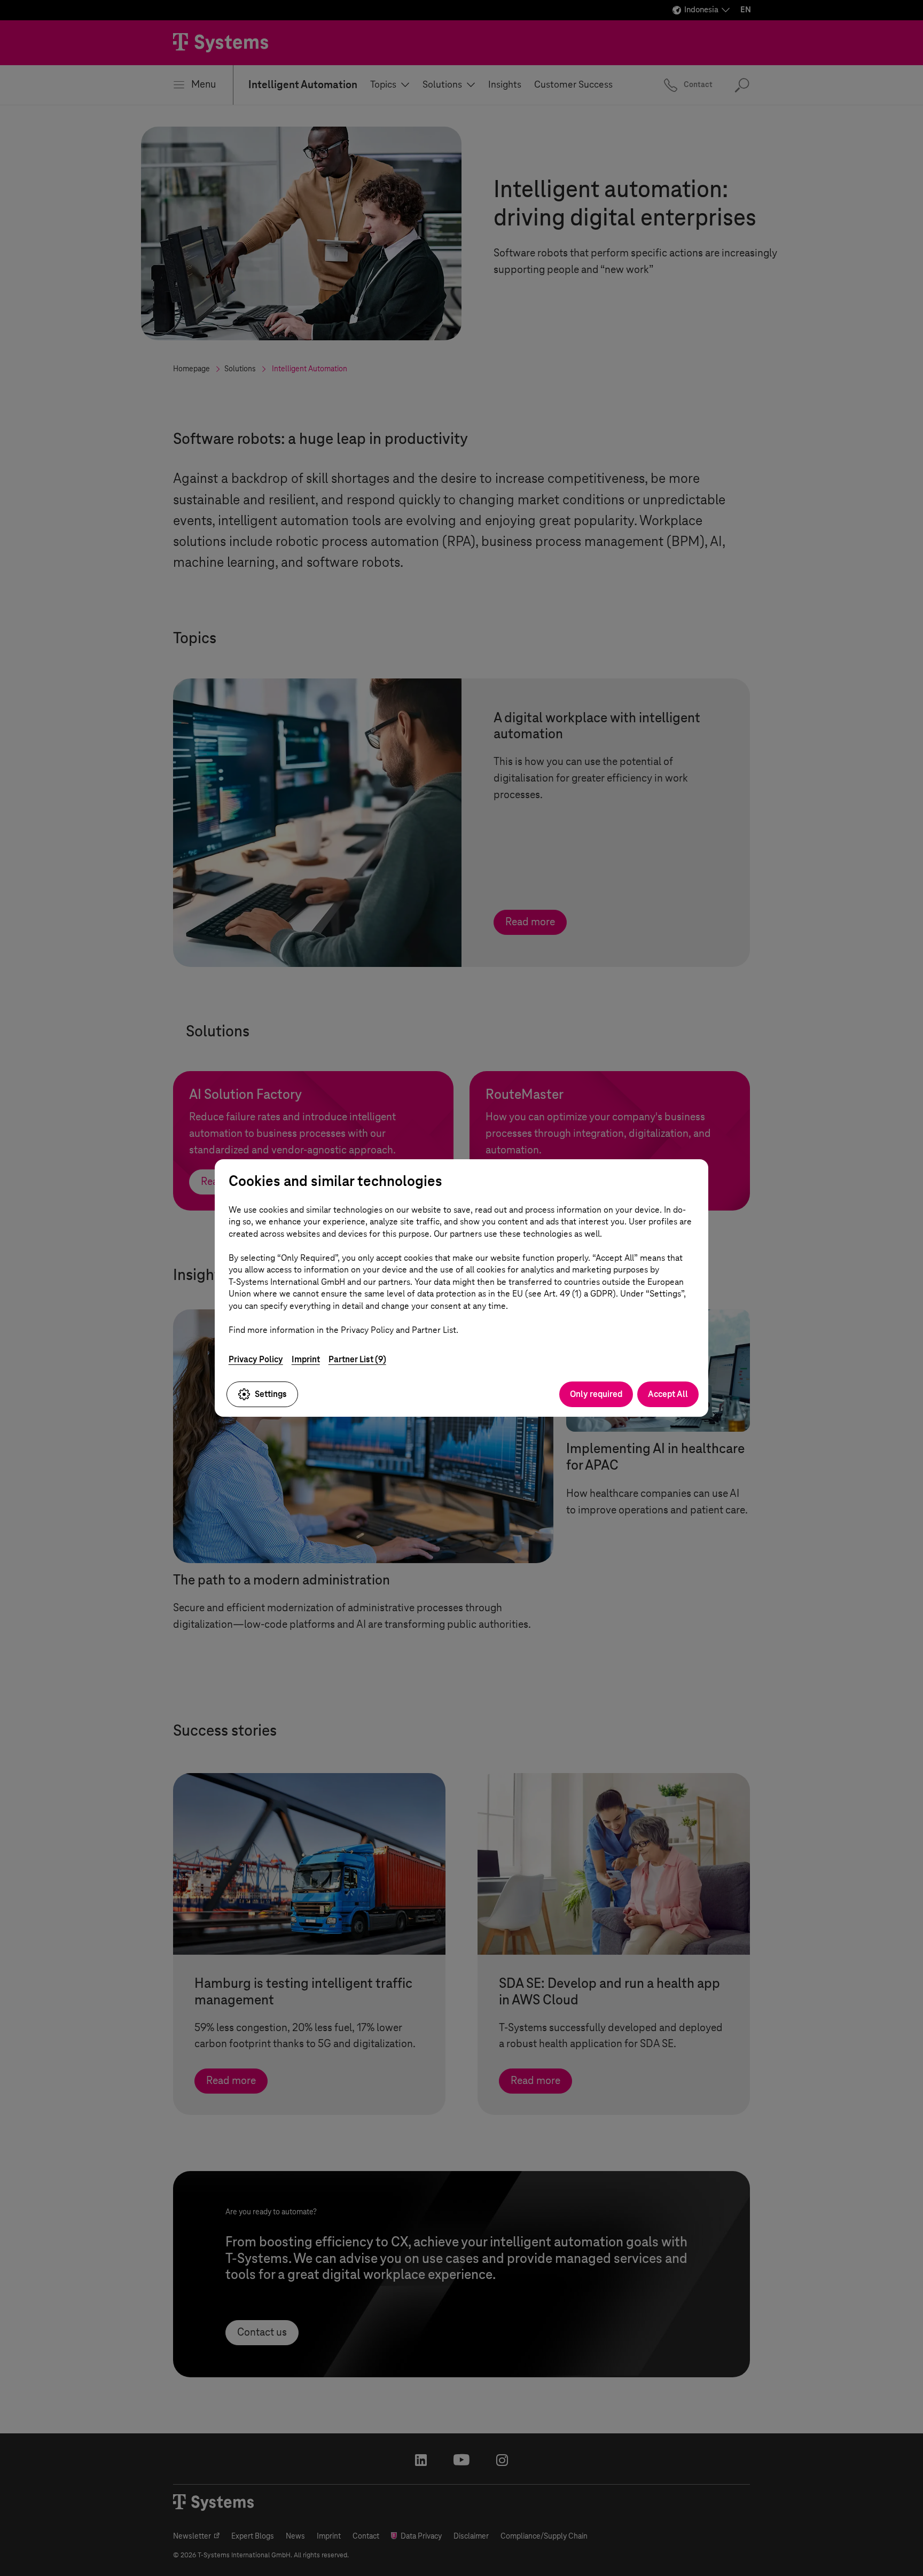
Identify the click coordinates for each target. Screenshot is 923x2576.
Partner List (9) (357, 1359)
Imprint (306, 1359)
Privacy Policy (256, 1359)
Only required (596, 1394)
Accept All (668, 1394)
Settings (271, 1394)
